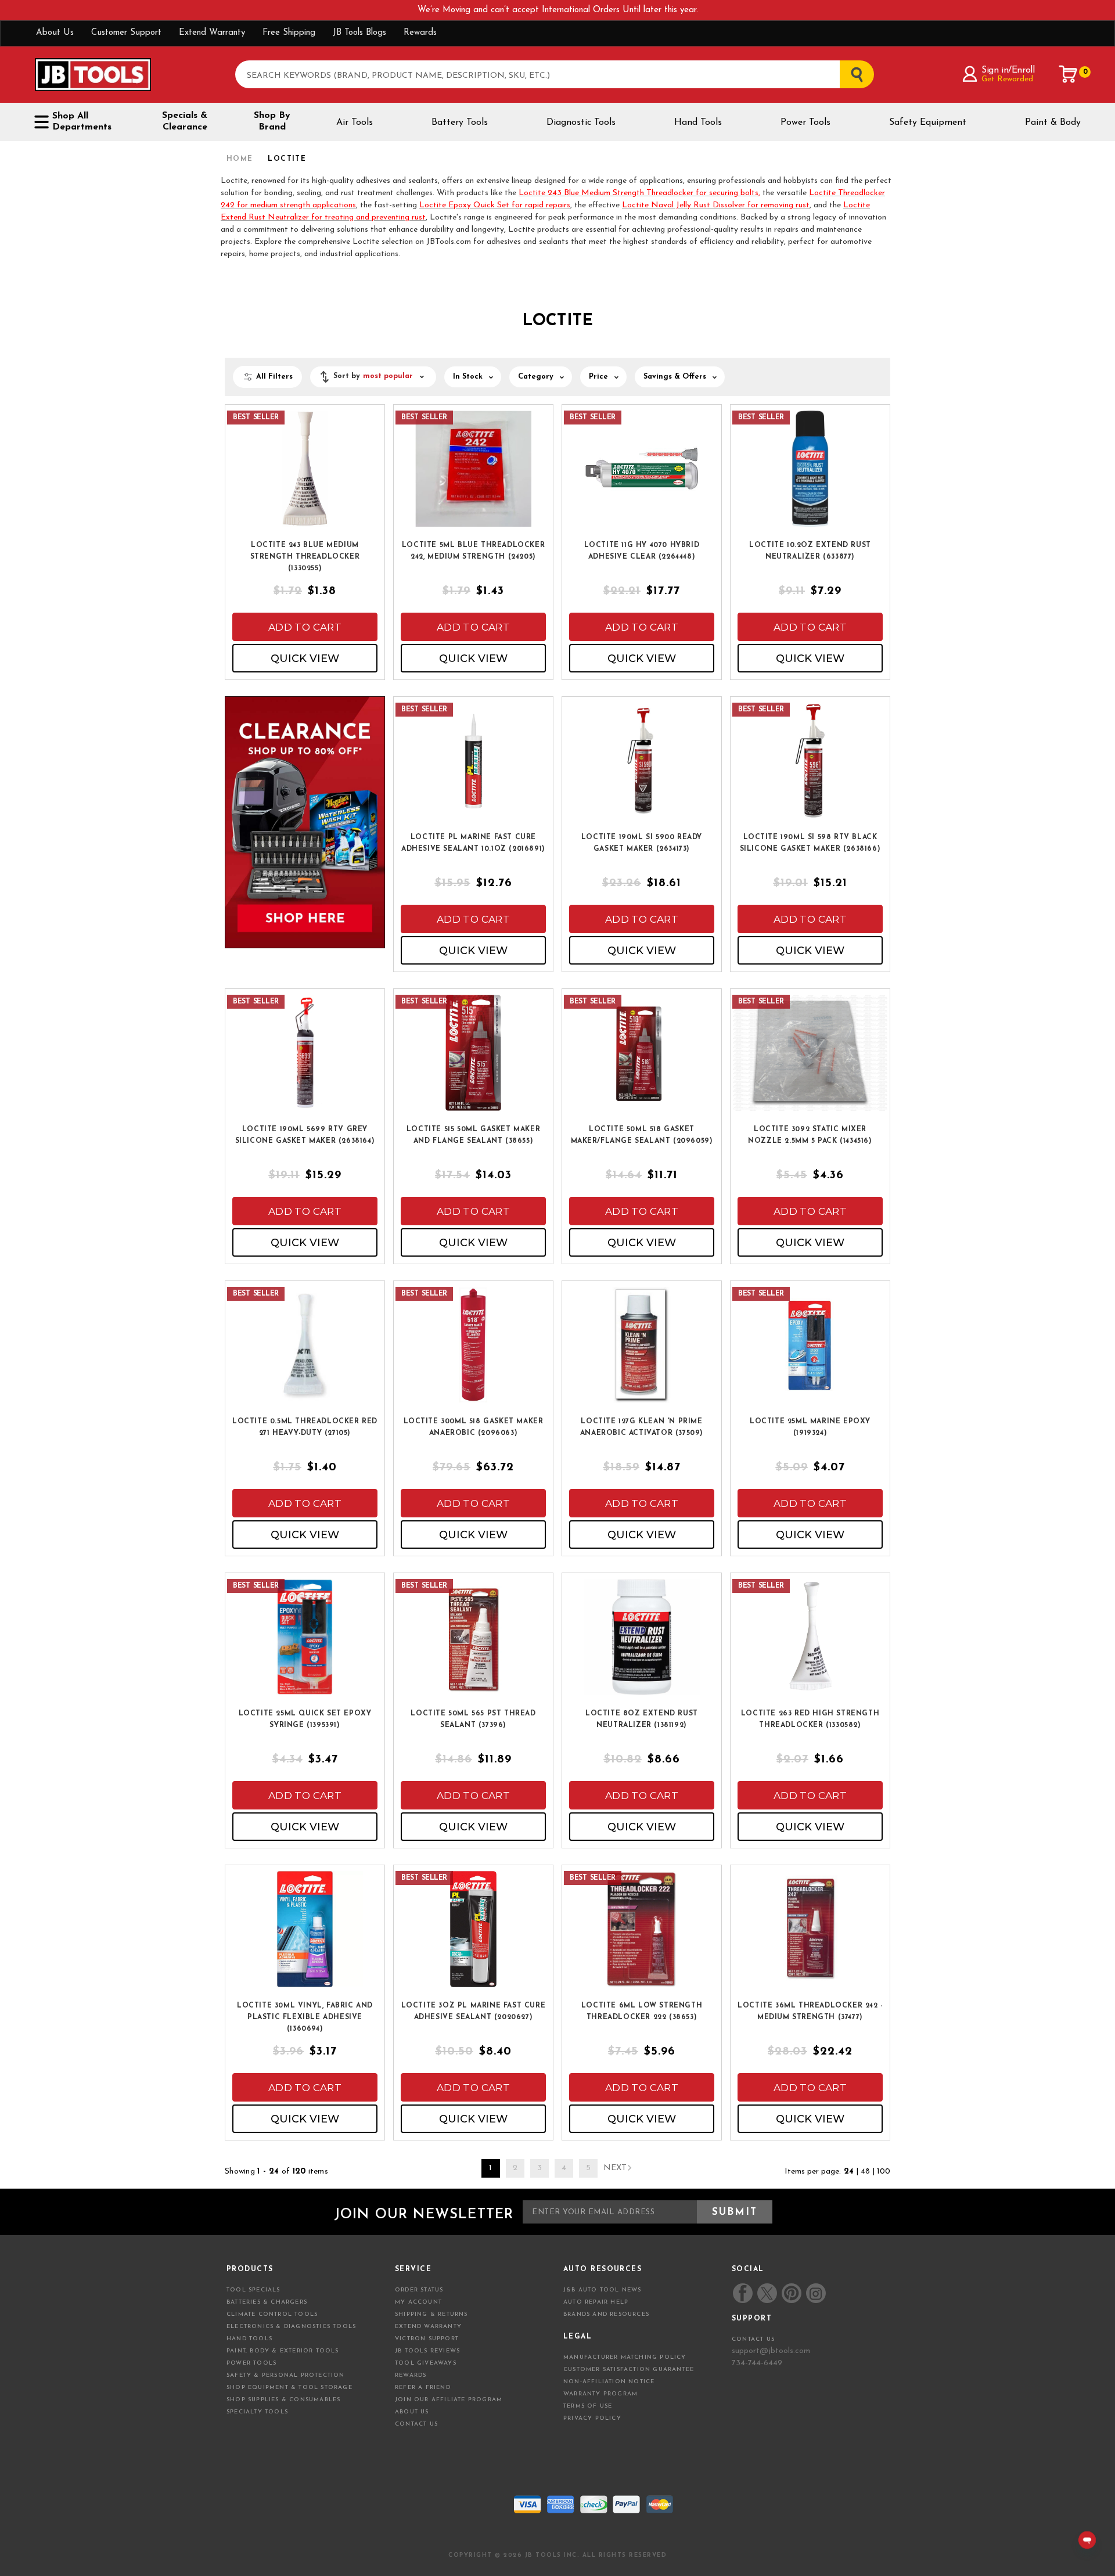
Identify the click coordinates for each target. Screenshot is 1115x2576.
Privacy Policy (592, 2418)
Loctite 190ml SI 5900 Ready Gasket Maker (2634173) (642, 843)
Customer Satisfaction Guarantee (629, 2370)
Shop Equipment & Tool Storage (289, 2388)
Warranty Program (600, 2394)
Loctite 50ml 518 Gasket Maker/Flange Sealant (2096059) (642, 1135)
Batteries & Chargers (267, 2302)
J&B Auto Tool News (603, 2290)
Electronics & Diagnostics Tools (291, 2327)
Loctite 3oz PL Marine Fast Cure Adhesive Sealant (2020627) (474, 2012)
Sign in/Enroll (1008, 70)
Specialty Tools (257, 2412)
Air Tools (355, 123)
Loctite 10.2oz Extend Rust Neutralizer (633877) (810, 551)
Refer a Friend (423, 2388)
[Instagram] (815, 2293)
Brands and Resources (606, 2314)
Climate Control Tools (272, 2314)
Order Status (419, 2290)
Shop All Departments (82, 122)
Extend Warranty (212, 33)
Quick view (305, 659)
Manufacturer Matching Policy (625, 2357)
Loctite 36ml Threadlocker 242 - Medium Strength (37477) (810, 2012)
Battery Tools (460, 123)
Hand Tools (698, 123)
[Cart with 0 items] (1069, 74)
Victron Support (427, 2339)
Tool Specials (253, 2290)
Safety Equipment (928, 123)
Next (615, 2168)
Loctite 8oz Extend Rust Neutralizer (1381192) (642, 1719)
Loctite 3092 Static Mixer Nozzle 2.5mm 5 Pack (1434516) (810, 1135)
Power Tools (805, 123)
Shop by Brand (272, 121)
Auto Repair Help (596, 2302)
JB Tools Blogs (359, 33)
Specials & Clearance (185, 121)
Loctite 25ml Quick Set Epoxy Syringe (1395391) (305, 1719)
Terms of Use (588, 2406)
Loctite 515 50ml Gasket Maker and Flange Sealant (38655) (473, 1135)
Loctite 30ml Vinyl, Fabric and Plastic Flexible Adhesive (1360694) (305, 2017)
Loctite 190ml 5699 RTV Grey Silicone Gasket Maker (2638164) (305, 1135)
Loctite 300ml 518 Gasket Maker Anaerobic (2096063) (474, 1427)
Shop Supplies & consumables (283, 2400)
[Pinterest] (792, 2293)
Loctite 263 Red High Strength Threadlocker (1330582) (810, 1719)
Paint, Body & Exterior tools (283, 2351)
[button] (373, 377)
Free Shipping (289, 33)
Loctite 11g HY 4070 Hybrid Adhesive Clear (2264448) (642, 551)
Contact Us (416, 2424)
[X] (767, 2293)
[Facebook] (743, 2293)
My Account (418, 2302)
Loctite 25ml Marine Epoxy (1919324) (810, 1427)
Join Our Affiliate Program (449, 2400)
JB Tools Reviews (427, 2351)
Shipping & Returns (431, 2314)
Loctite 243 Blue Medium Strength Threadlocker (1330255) (305, 557)
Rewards (420, 33)
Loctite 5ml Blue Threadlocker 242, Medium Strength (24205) (473, 551)
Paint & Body (1053, 123)
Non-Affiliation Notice (609, 2382)
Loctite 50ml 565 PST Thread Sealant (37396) (473, 1719)
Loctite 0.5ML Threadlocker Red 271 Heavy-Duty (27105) (305, 1427)
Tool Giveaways (426, 2363)
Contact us (753, 2339)
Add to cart (305, 627)
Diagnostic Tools (581, 123)
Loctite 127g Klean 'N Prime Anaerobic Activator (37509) (642, 1427)
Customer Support (126, 33)
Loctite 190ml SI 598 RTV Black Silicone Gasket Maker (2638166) (810, 843)
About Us (55, 33)
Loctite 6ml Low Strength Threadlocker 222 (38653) (642, 2012)
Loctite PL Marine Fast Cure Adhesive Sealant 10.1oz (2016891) (473, 843)
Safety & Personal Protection (286, 2375)
